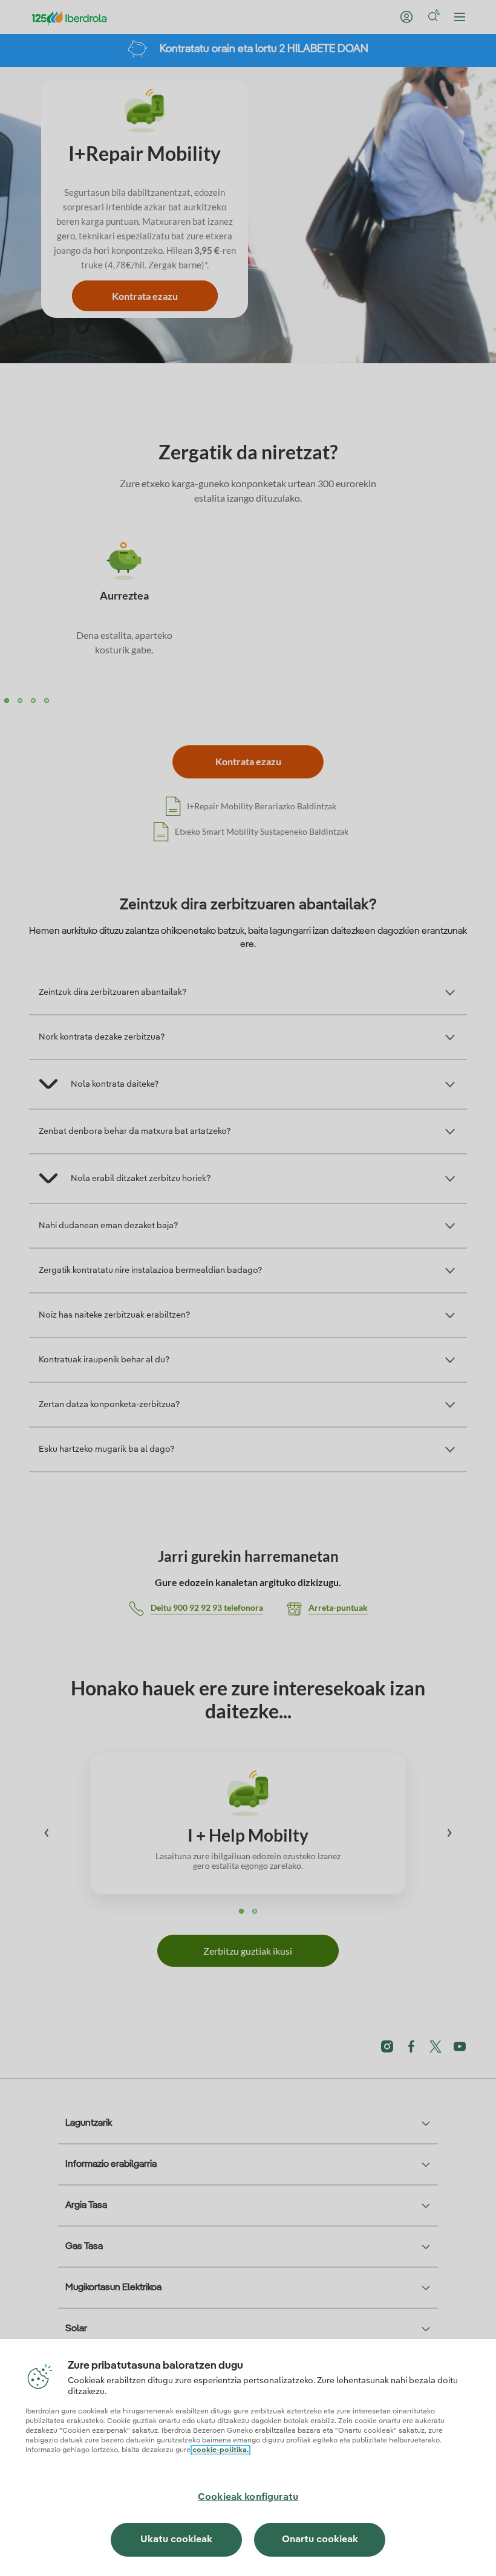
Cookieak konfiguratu (248, 2497)
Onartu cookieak (320, 2540)
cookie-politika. (220, 2450)
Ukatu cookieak (176, 2540)
